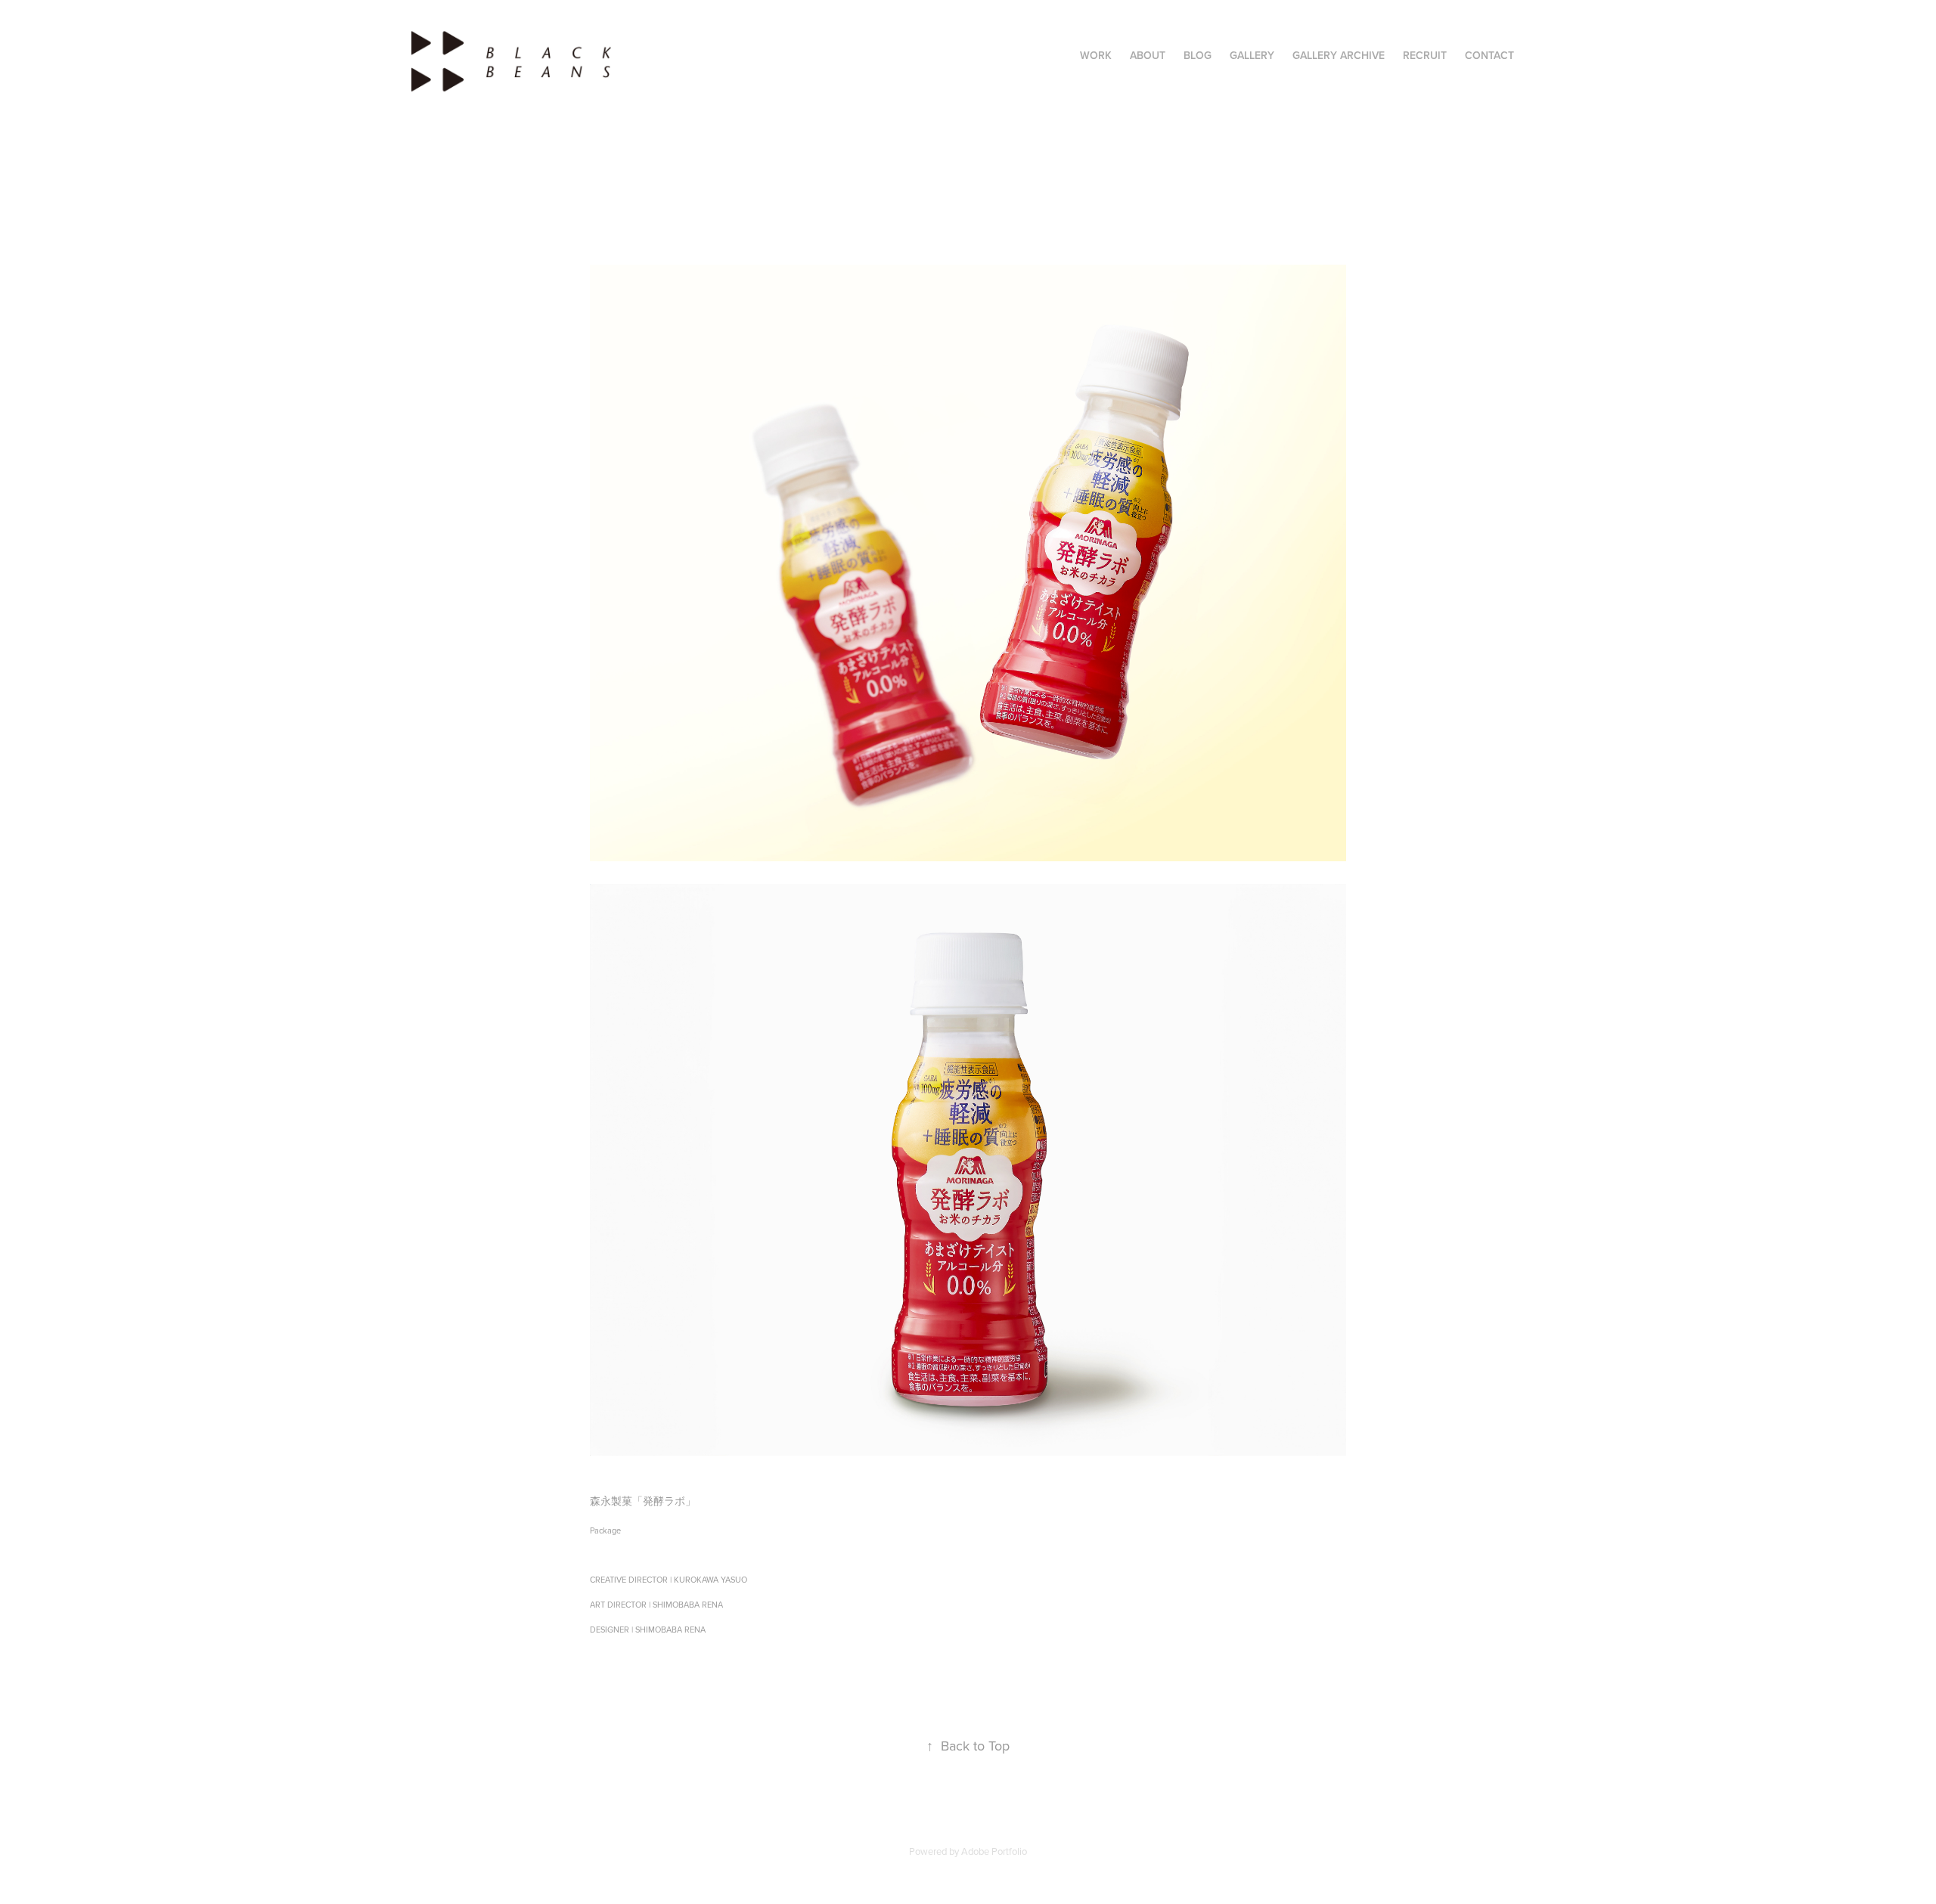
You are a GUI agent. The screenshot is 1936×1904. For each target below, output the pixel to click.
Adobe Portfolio (994, 1851)
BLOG (1198, 55)
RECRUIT (1425, 55)
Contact (1489, 55)
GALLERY (1252, 55)
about (1148, 55)
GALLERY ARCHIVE (1339, 55)
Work (1096, 55)
